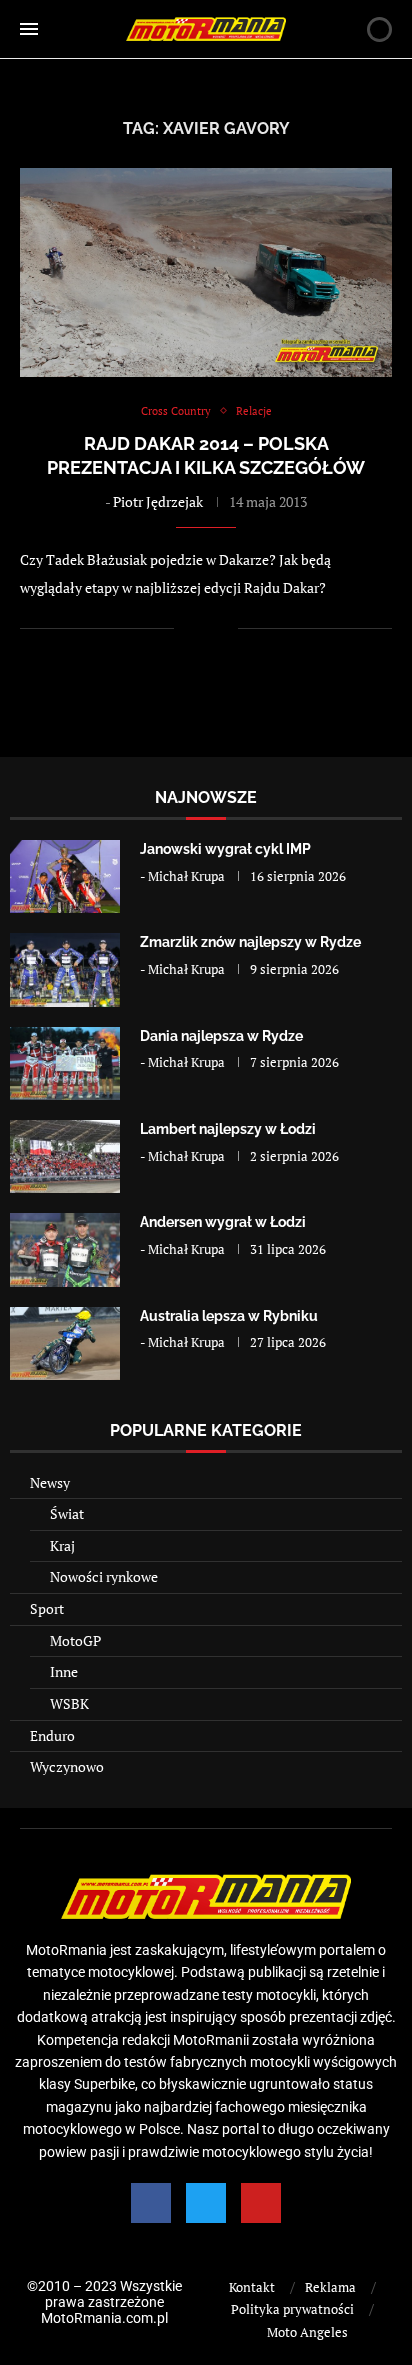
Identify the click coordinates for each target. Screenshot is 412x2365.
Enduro (52, 1735)
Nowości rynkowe (104, 1576)
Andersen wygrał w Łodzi (223, 1222)
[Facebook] (151, 2203)
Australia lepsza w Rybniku (229, 1316)
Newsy (50, 1482)
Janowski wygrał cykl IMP (225, 849)
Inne (64, 1671)
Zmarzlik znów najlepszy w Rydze (250, 942)
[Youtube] (261, 2203)
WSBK (69, 1703)
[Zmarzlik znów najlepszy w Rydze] (65, 969)
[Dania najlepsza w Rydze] (65, 1063)
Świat (67, 1513)
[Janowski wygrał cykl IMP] (65, 876)
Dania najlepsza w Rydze (221, 1036)
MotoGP (75, 1640)
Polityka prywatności (292, 2309)
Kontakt (252, 2287)
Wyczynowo (67, 1766)
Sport (47, 1608)
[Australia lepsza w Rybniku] (65, 1343)
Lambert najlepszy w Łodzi (228, 1129)
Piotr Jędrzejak (158, 501)
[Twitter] (206, 2203)
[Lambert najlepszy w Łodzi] (65, 1156)
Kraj (62, 1545)
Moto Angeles (307, 2332)
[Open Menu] (29, 29)
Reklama (330, 2287)
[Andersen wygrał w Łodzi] (65, 1249)
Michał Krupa (186, 876)
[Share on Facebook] (202, 627)
